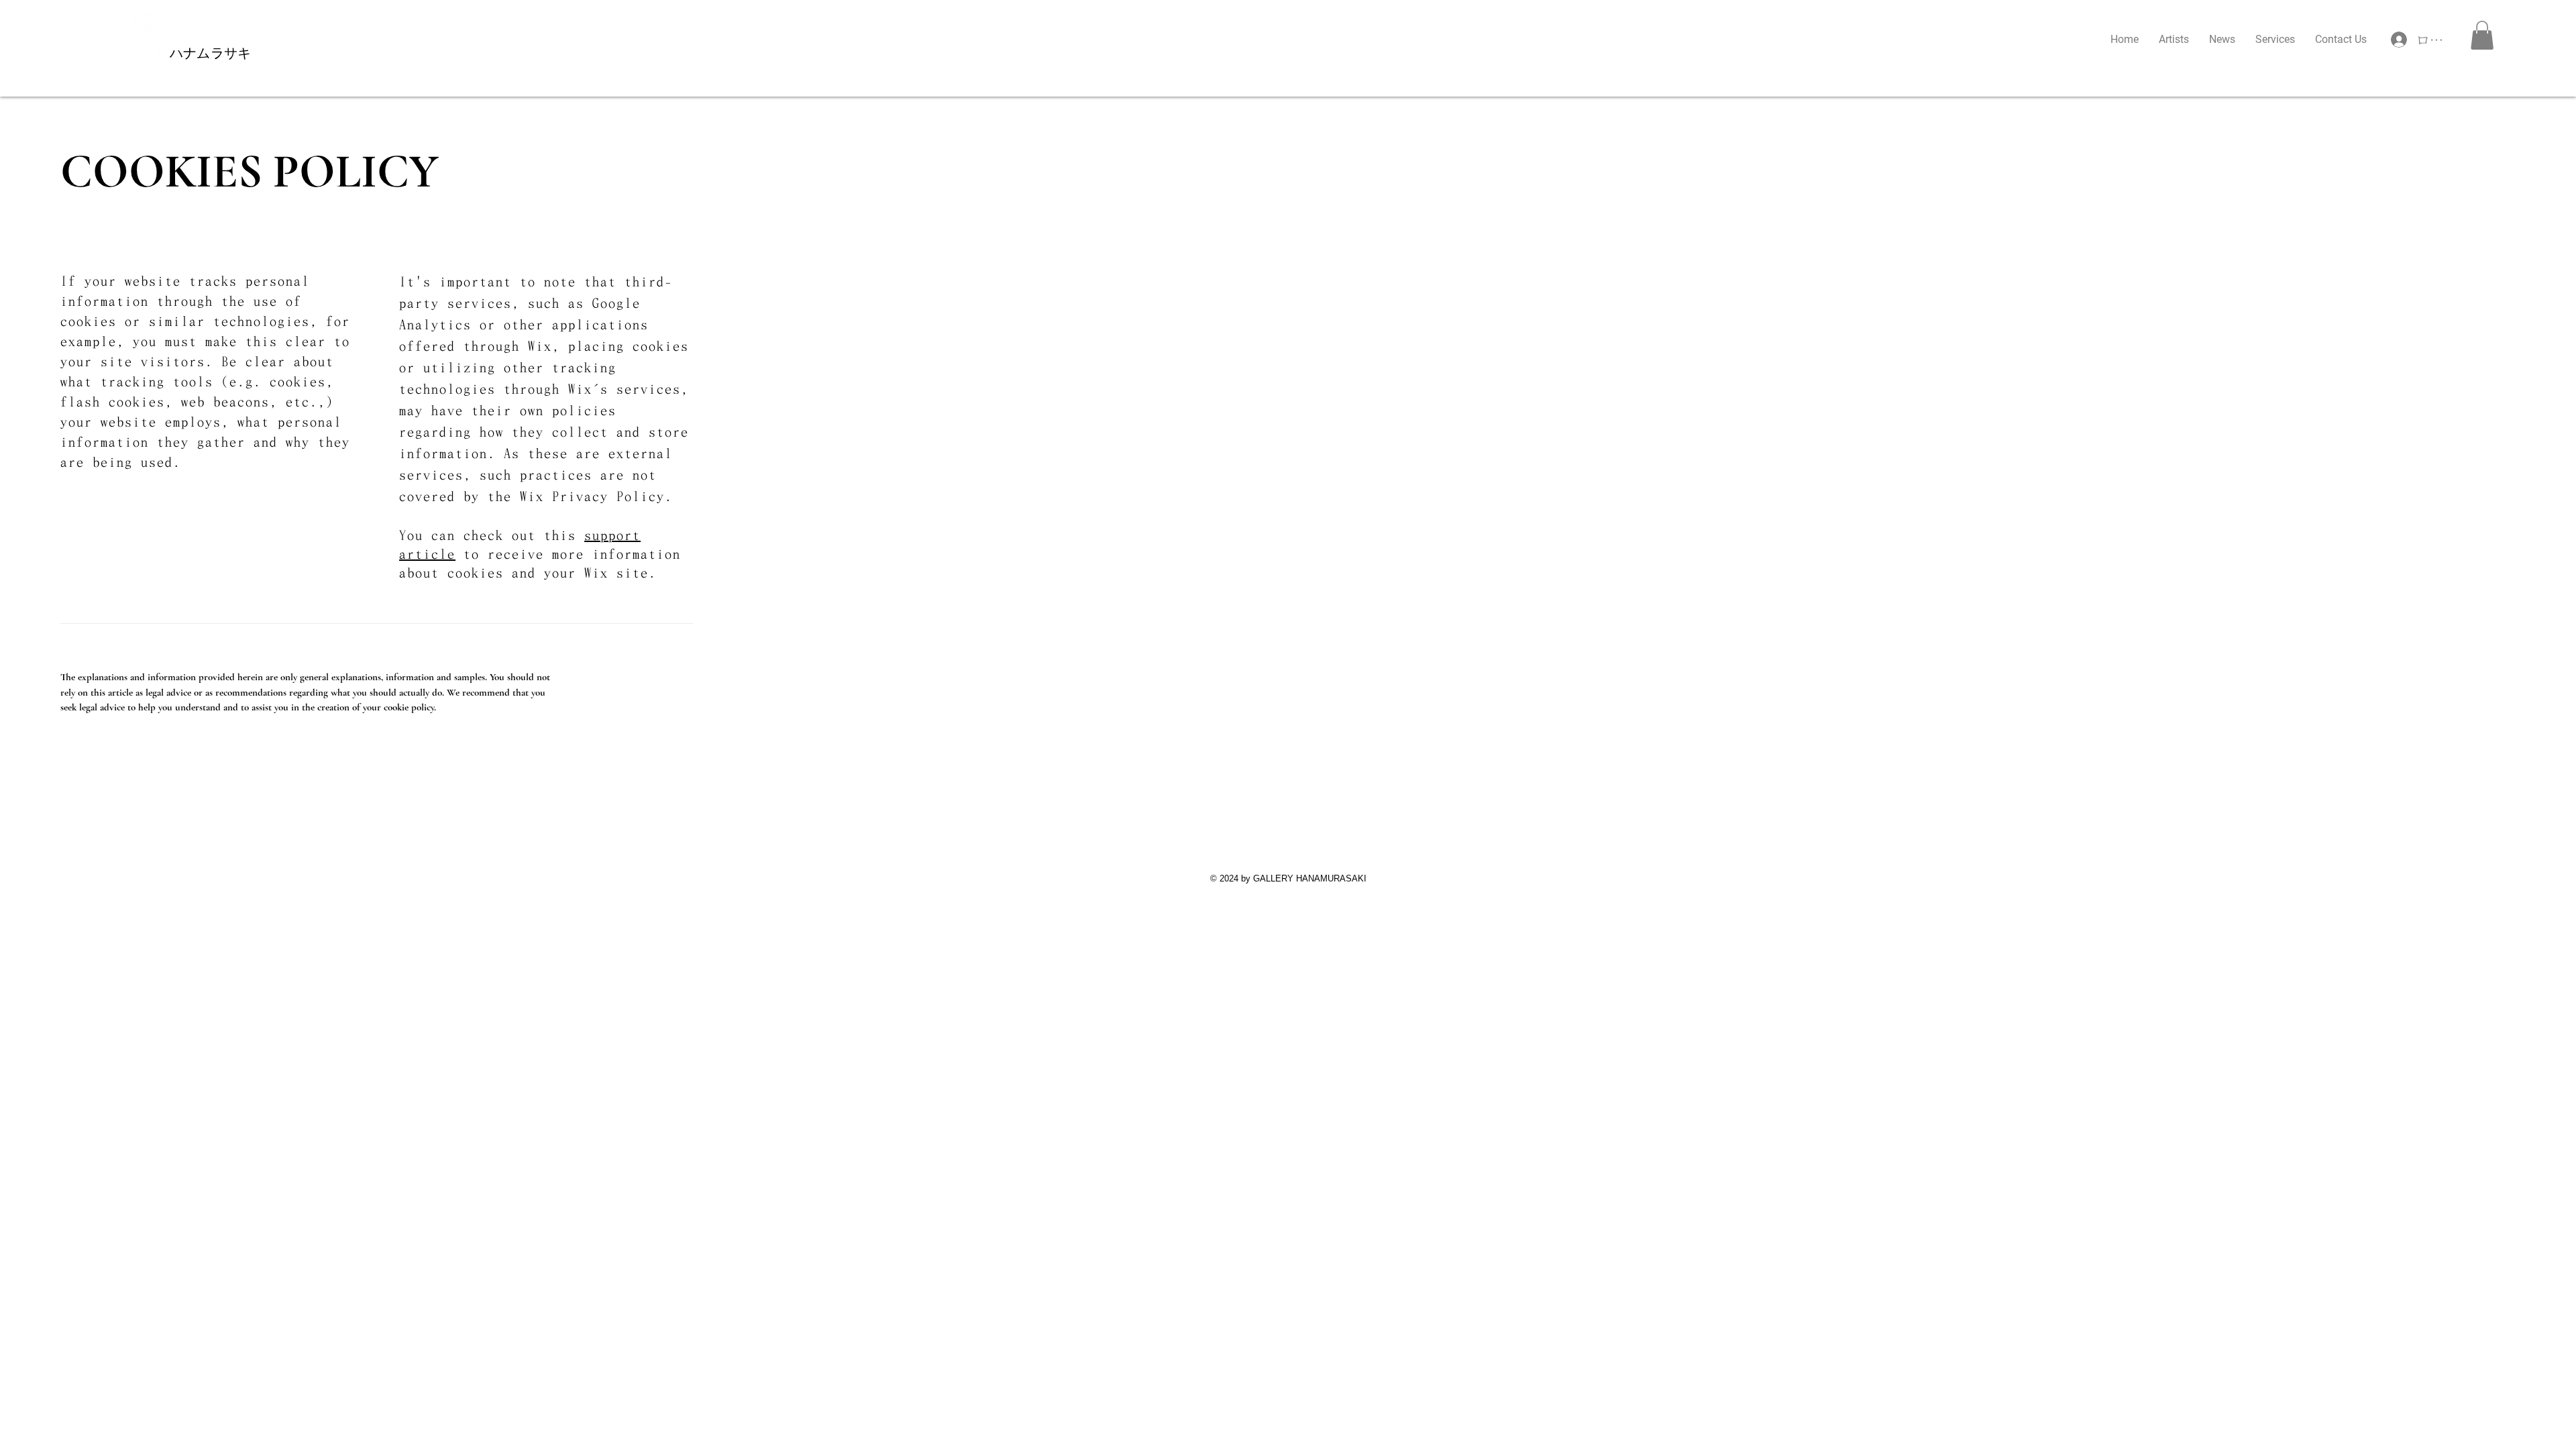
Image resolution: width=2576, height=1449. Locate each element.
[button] (2482, 35)
